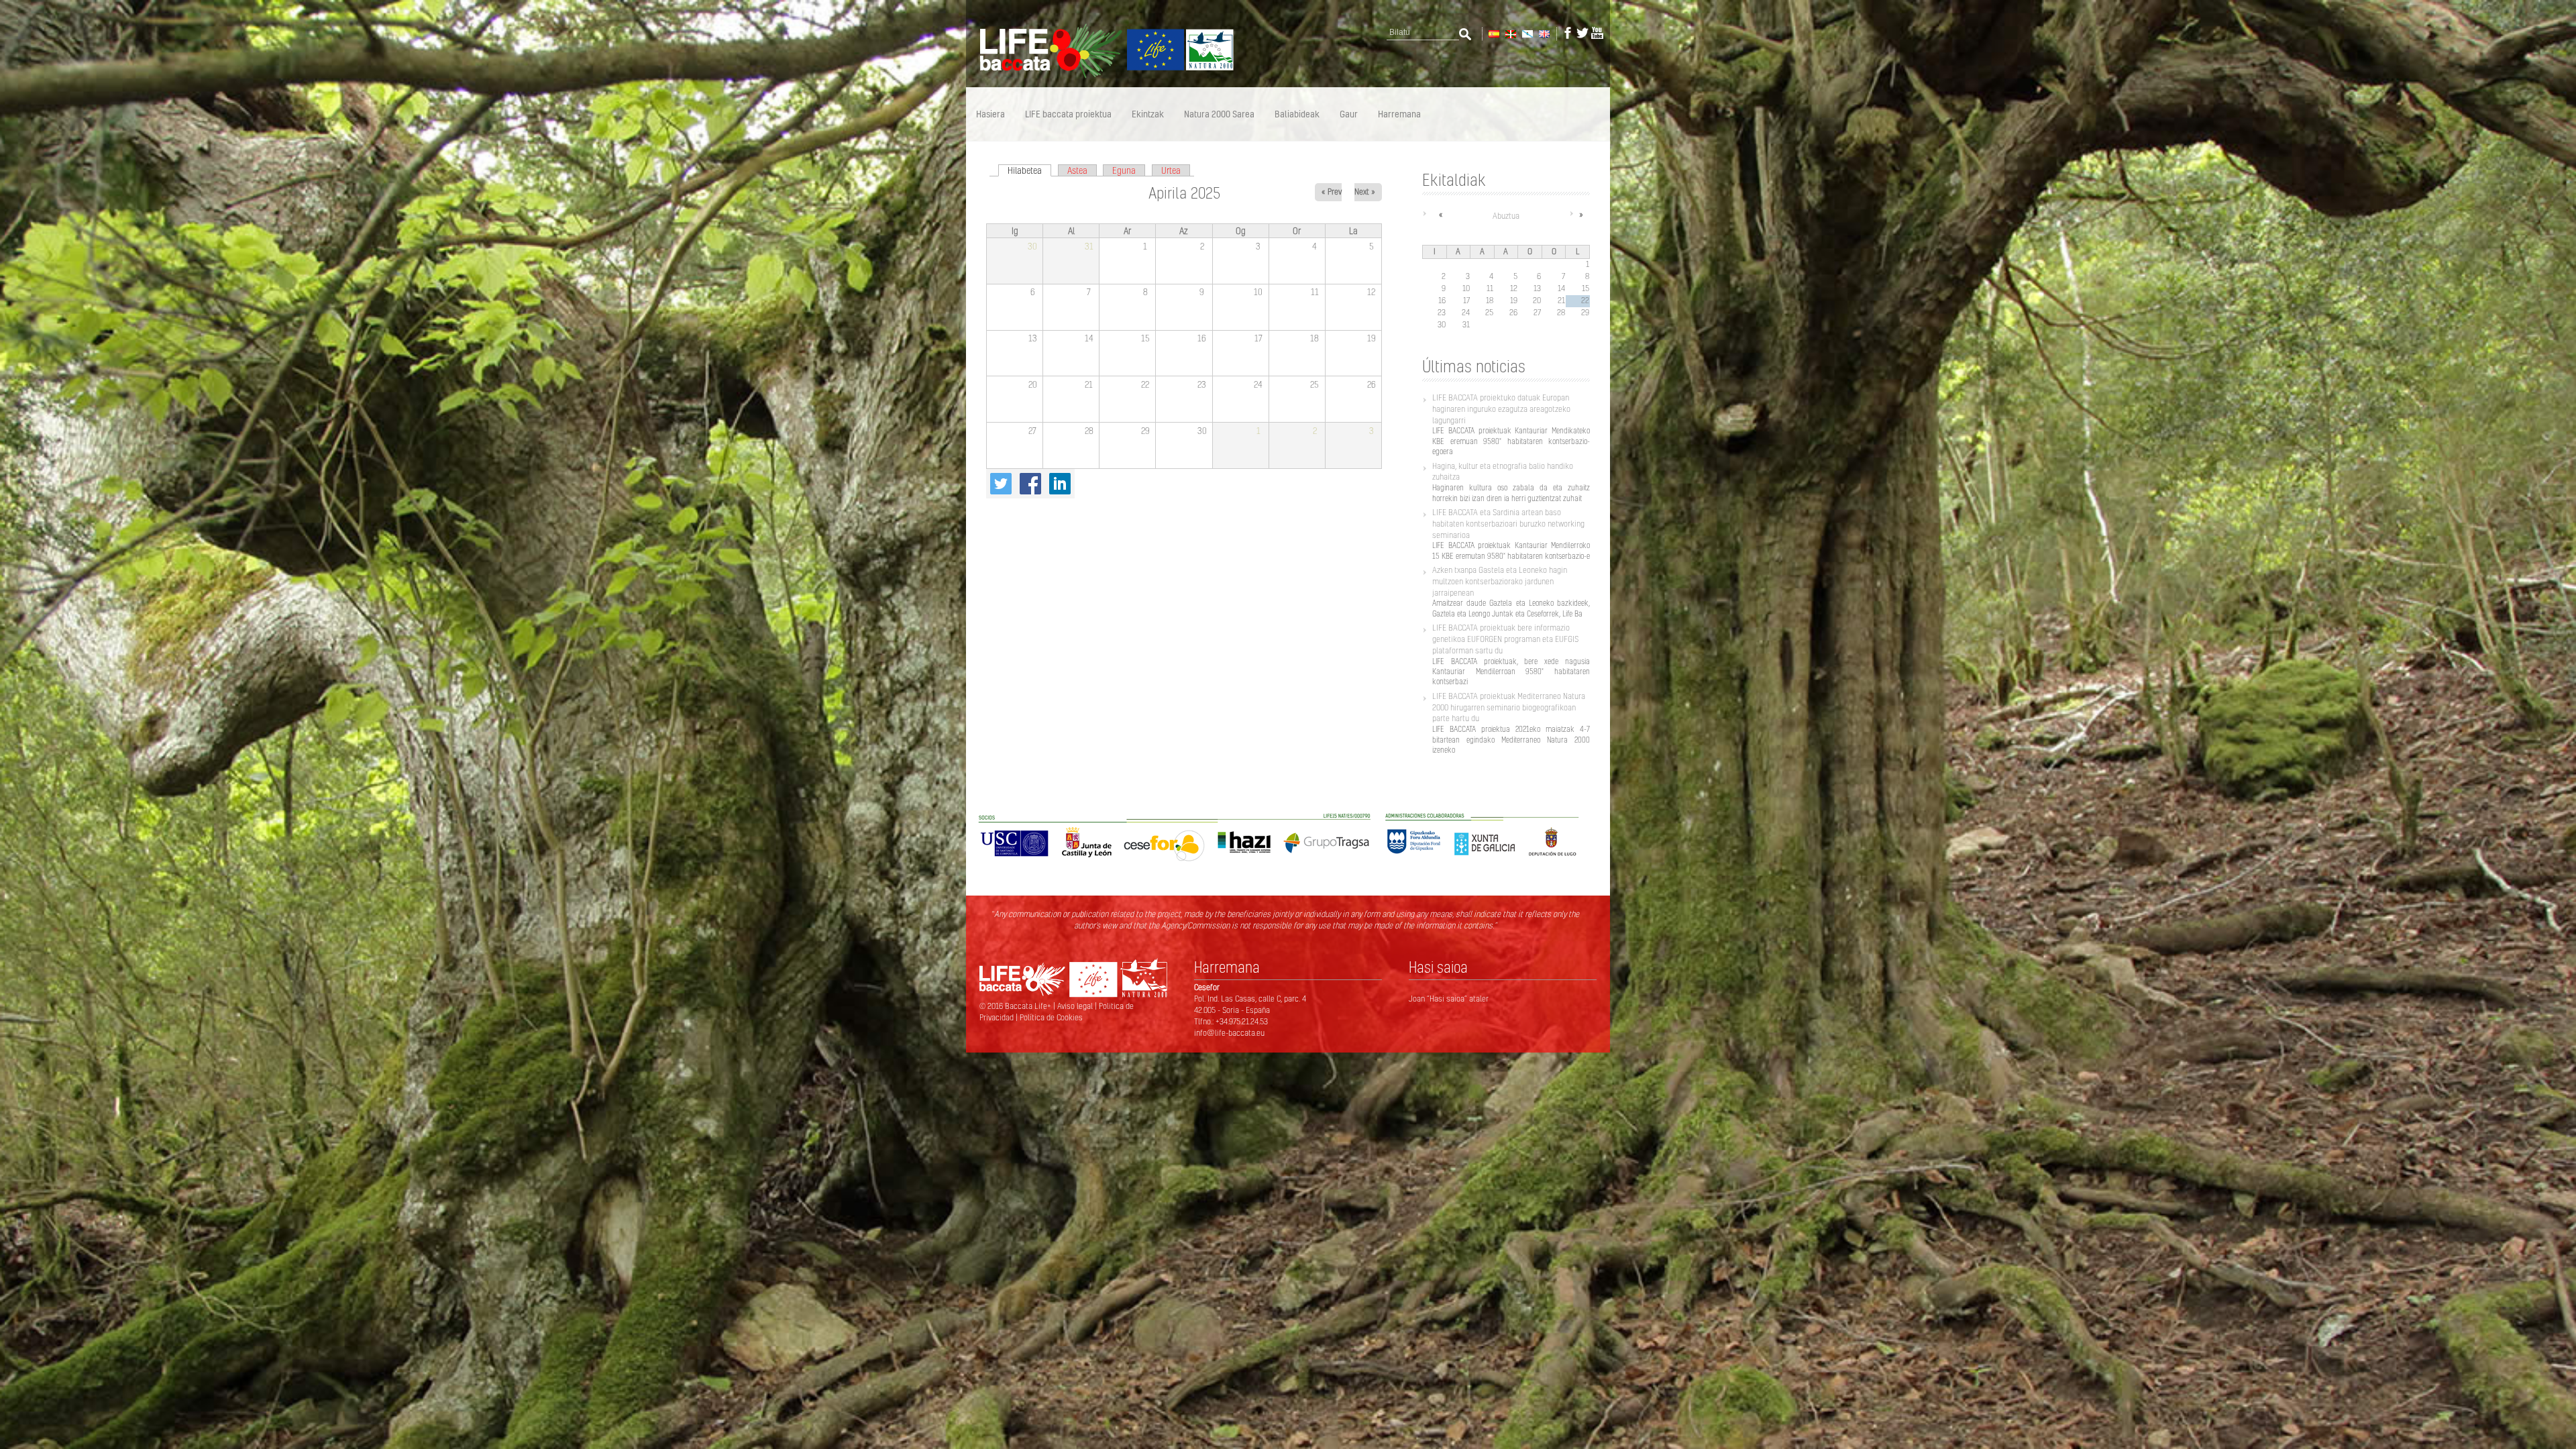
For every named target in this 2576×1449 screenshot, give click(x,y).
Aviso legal (1076, 1006)
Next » (1365, 192)
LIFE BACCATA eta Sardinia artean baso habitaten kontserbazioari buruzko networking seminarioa (1508, 524)
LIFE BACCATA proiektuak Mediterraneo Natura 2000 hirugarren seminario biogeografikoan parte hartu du (1509, 707)
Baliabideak (1297, 114)
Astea (1077, 170)
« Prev (1332, 192)
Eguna (1124, 170)
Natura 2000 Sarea (1219, 114)
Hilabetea (1029, 170)
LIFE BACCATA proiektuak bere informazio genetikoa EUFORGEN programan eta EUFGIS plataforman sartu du (1505, 639)
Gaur (1349, 114)
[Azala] (1100, 76)
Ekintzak (1148, 114)
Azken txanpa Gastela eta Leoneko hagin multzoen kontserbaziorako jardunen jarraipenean (1500, 581)
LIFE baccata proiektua (1068, 114)
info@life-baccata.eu (1229, 1033)
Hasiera (990, 114)
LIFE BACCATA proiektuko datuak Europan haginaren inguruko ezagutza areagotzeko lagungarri (1501, 409)
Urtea (1171, 170)
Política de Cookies (1051, 1017)
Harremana (1399, 114)
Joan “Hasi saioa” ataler (1449, 999)
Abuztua (1506, 216)
